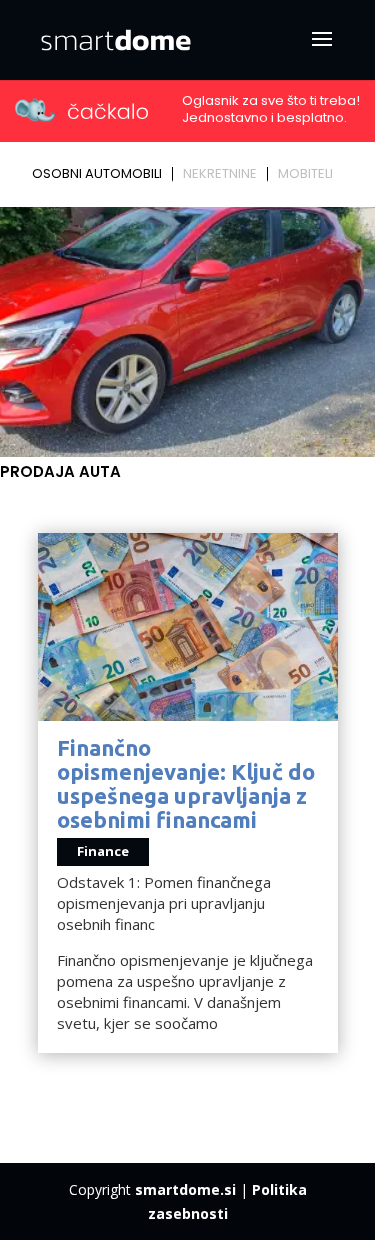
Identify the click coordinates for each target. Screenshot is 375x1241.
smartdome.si (185, 1189)
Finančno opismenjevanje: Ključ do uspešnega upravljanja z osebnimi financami (186, 784)
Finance (103, 851)
